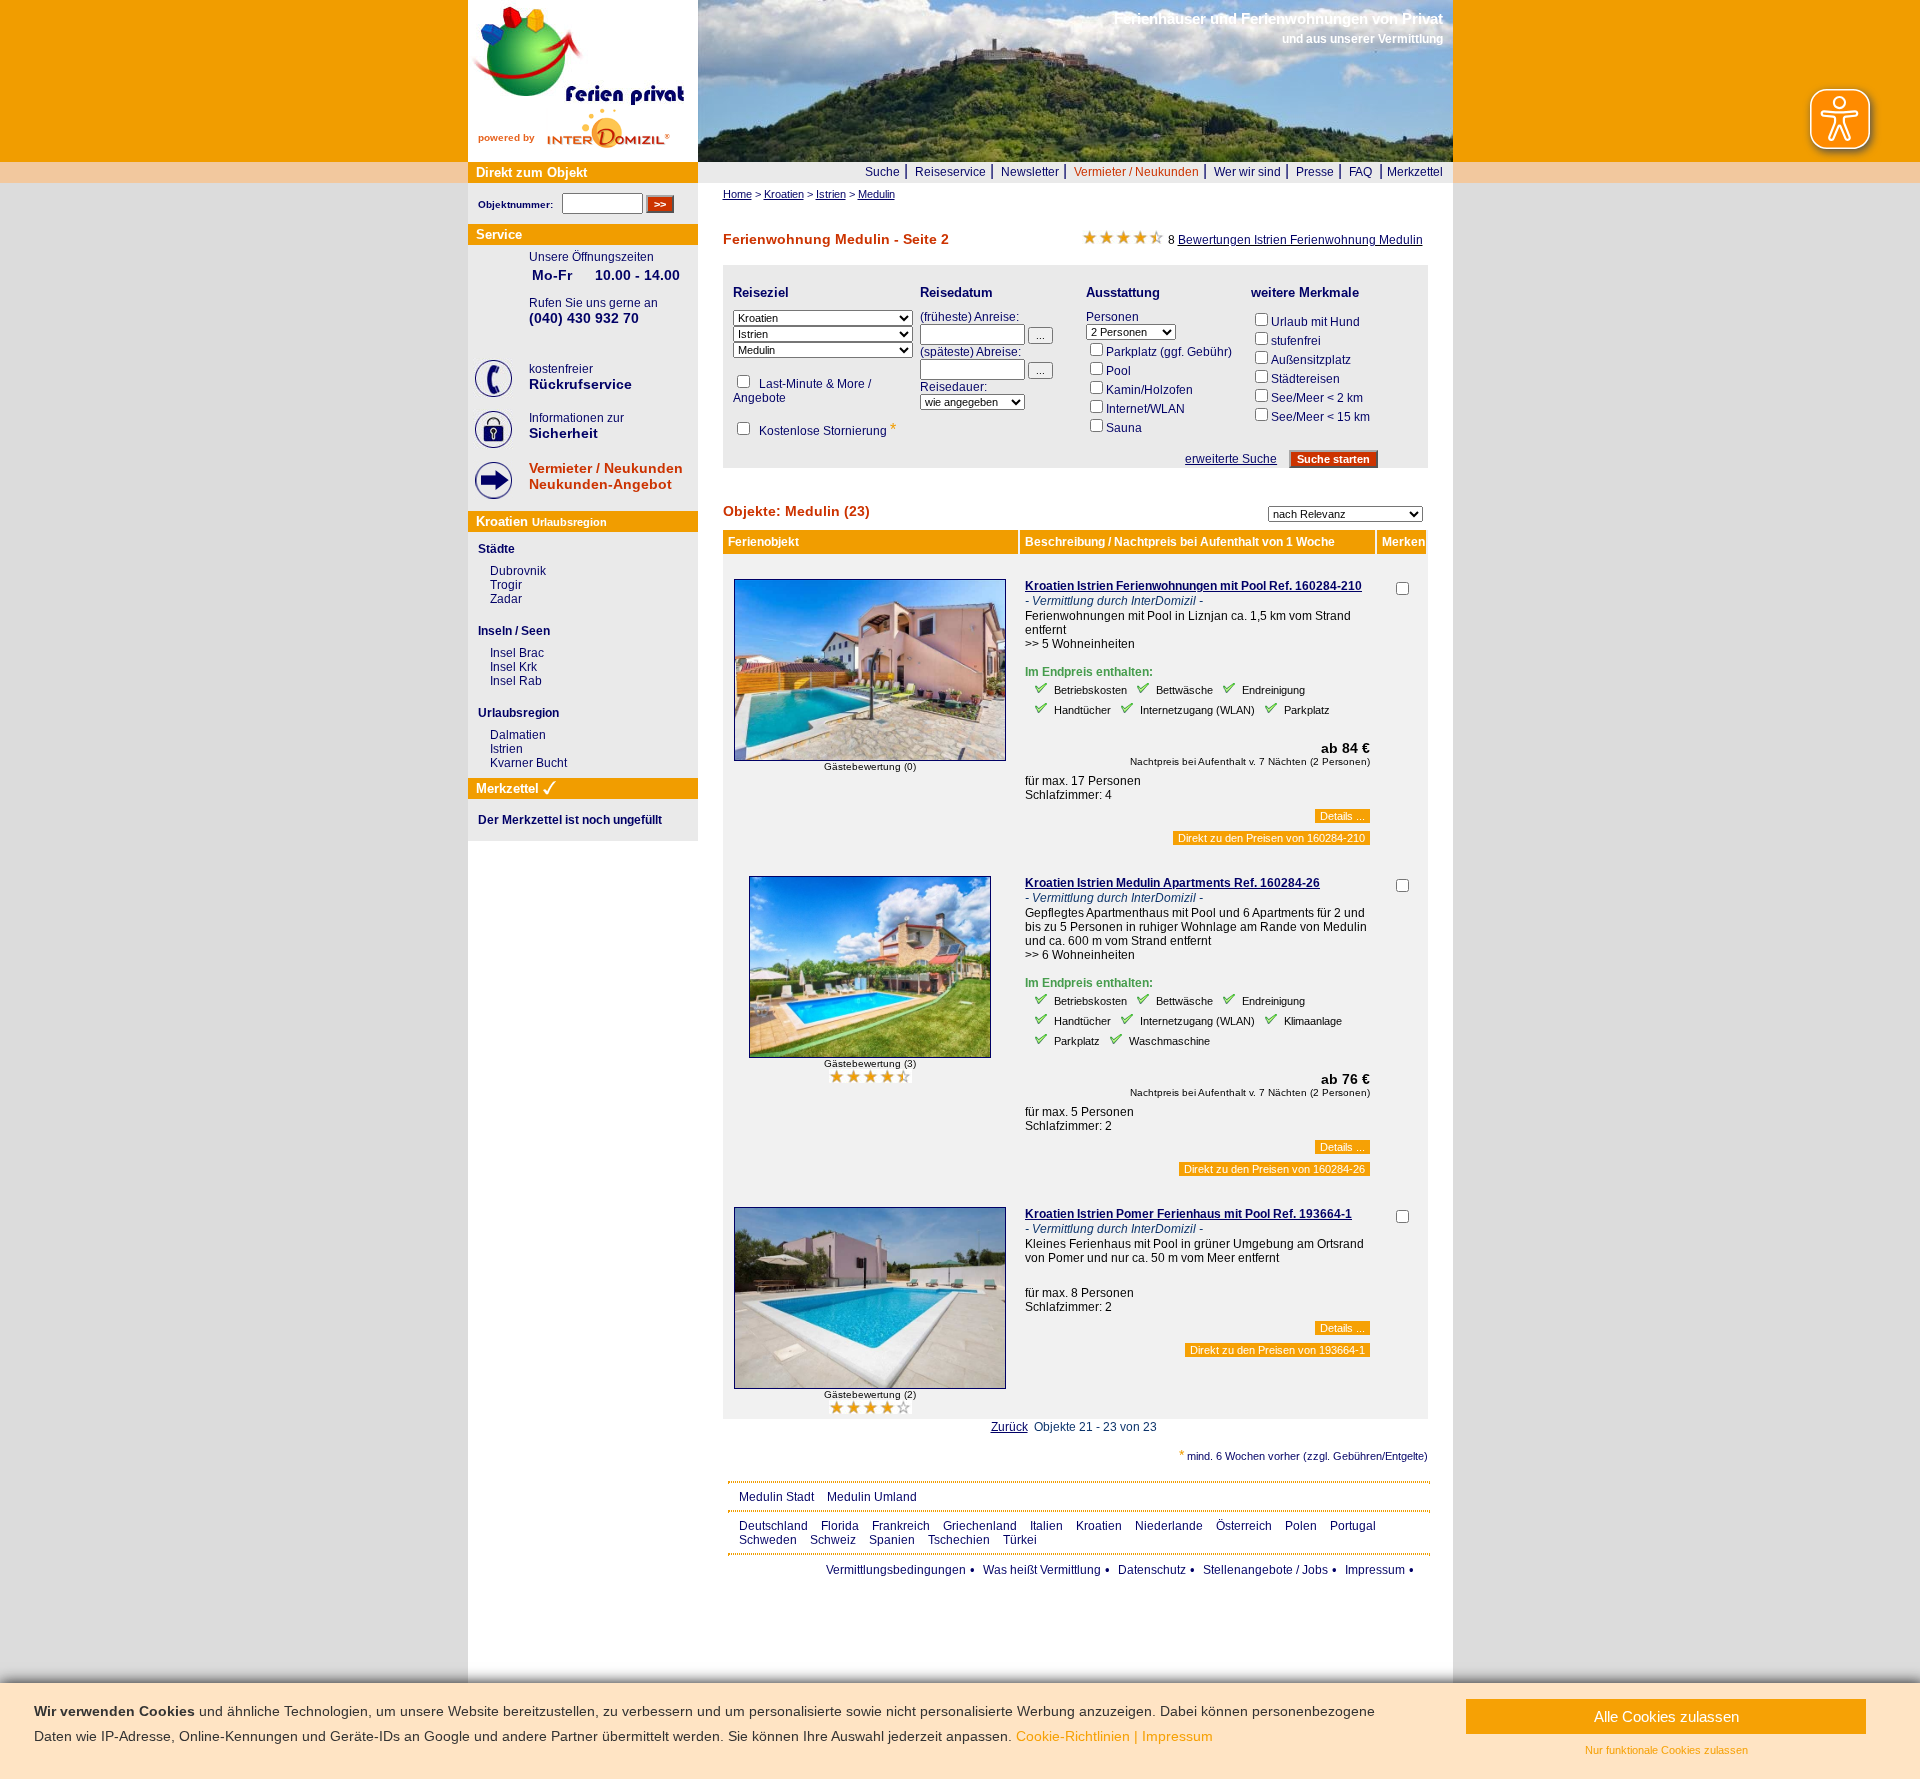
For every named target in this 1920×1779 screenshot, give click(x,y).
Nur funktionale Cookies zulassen (1666, 1750)
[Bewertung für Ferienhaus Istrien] (870, 1410)
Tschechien (959, 1540)
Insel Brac (517, 653)
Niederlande (1169, 1526)
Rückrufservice (580, 384)
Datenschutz (1152, 1570)
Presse (1315, 172)
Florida (840, 1526)
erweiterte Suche (1231, 459)
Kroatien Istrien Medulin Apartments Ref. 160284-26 (1172, 883)
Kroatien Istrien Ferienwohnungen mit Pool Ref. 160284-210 (1193, 586)
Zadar (506, 599)
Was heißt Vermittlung (1042, 1570)
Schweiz (833, 1540)
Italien (1046, 1526)
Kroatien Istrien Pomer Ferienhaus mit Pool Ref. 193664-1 (1188, 1214)
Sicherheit (563, 433)
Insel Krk (513, 667)
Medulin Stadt (776, 1497)
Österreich (1244, 1526)
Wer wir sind (1247, 172)
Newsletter (1030, 172)
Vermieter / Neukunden (1136, 172)
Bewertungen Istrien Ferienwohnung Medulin (1300, 240)
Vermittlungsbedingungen (896, 1570)
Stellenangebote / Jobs (1265, 1570)
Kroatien (1099, 1526)
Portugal (1353, 1526)
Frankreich (901, 1526)
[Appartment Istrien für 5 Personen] (870, 1054)
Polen (1301, 1526)
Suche (882, 172)
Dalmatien (518, 735)
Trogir (506, 585)
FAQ (1360, 172)
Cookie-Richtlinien (1073, 1736)
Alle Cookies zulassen (1666, 1716)
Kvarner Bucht (528, 763)
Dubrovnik (518, 571)
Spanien (892, 1540)
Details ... (1342, 816)
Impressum (1375, 1570)
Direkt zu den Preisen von (1271, 838)
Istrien (506, 749)
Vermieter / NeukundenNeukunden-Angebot (606, 476)
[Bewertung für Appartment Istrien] (870, 1079)
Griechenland (980, 1526)
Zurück (1009, 1427)
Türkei (1020, 1540)
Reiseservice (950, 172)
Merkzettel (1415, 172)
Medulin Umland (872, 1497)
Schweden (768, 1540)
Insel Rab (516, 681)
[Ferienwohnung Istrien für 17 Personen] (870, 757)
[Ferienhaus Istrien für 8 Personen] (870, 1385)
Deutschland (773, 1526)
